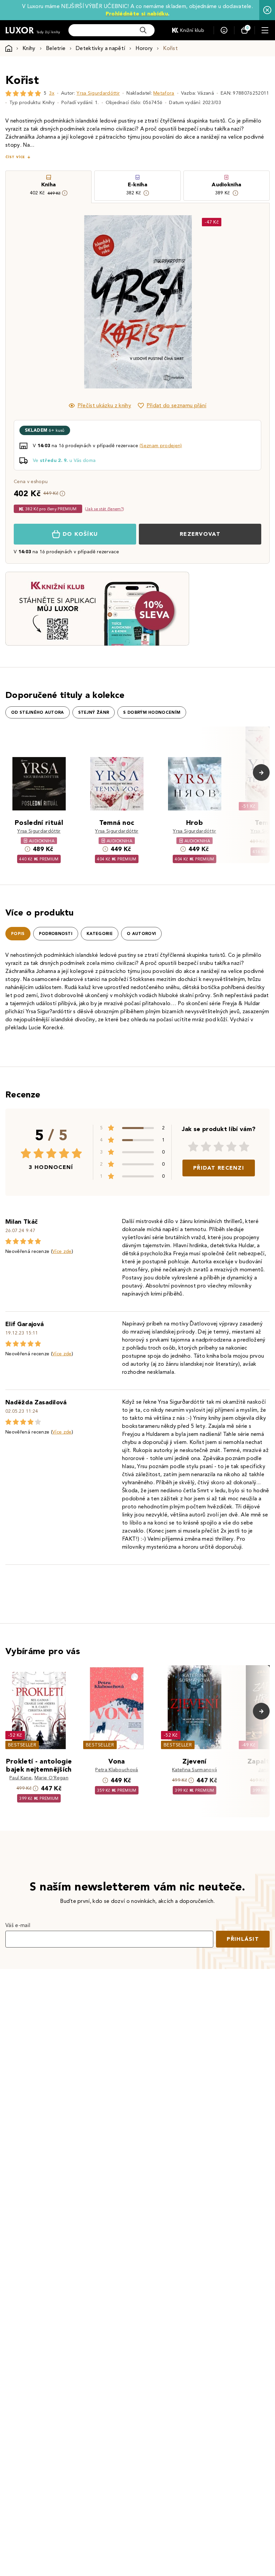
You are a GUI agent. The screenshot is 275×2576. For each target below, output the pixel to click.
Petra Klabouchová (117, 1770)
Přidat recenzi (219, 1168)
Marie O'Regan (51, 1778)
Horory (144, 48)
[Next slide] (213, 302)
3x (52, 93)
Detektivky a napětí (100, 48)
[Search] (143, 30)
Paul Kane (20, 1778)
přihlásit (243, 1939)
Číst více (15, 157)
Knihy (29, 48)
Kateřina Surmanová (195, 1770)
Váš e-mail (18, 1925)
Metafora (164, 93)
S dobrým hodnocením (152, 712)
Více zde (62, 1251)
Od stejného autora (38, 712)
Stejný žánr (94, 712)
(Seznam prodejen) (161, 446)
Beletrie (56, 48)
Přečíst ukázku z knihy (104, 405)
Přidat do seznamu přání (176, 405)
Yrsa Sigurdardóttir (98, 93)
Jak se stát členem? (104, 509)
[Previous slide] (62, 302)
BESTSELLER (22, 1745)
